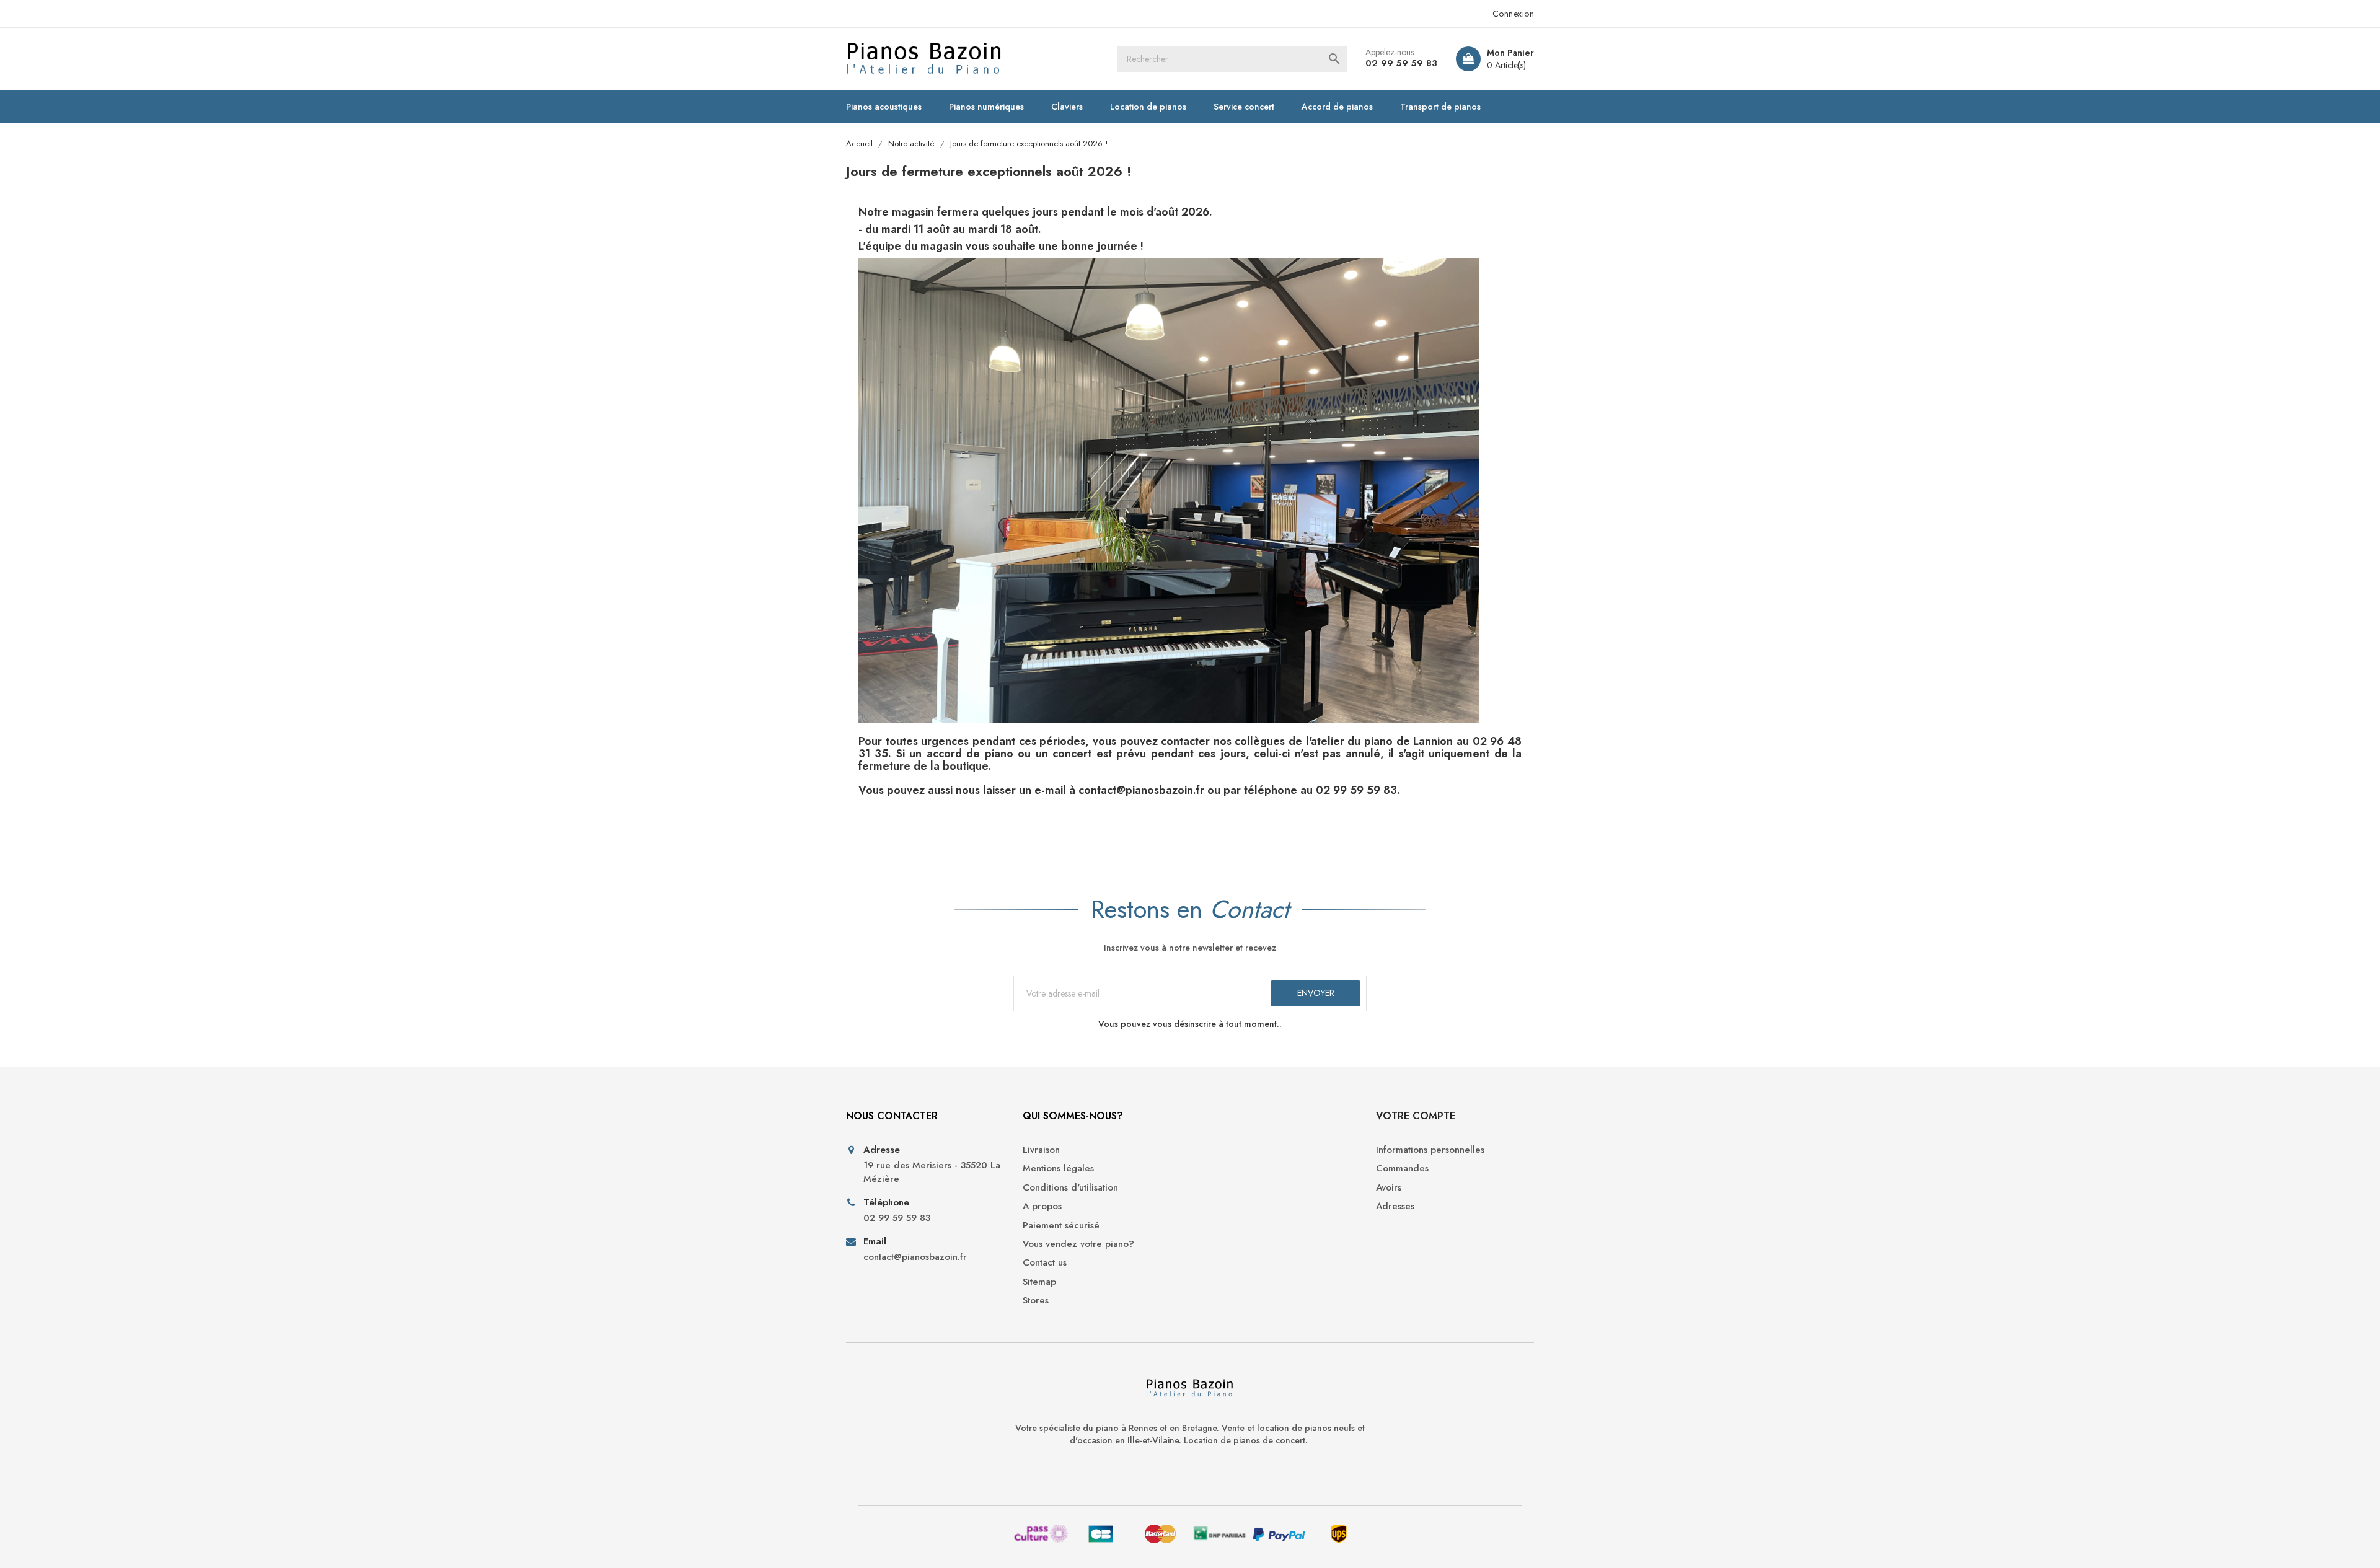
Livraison (1041, 1150)
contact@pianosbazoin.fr (915, 1257)
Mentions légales (1058, 1169)
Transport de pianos (1440, 107)
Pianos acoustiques (884, 107)
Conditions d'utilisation (1070, 1188)
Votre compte (1416, 1116)
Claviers (1067, 107)
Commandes (1402, 1169)
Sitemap (1039, 1282)
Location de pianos (1148, 107)
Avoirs (1389, 1188)
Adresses (1395, 1206)
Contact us (1045, 1263)
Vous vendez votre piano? (1078, 1244)
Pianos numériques (986, 107)
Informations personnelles (1430, 1150)
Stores (1036, 1301)
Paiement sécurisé (1061, 1226)
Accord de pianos (1337, 107)
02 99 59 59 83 (1401, 63)
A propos (1042, 1206)
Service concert (1244, 107)
